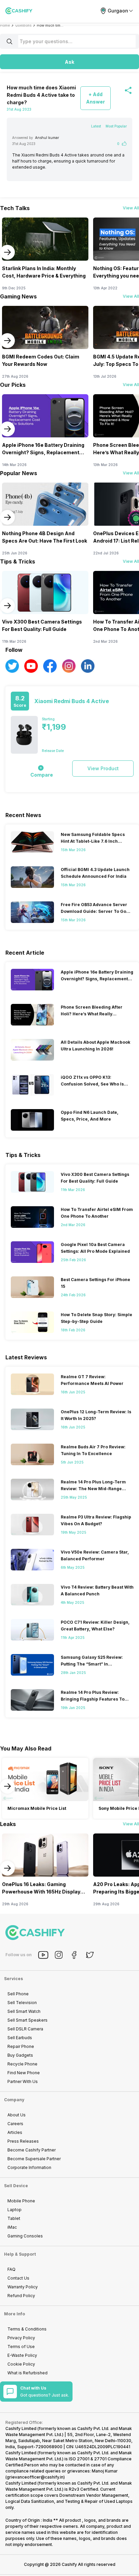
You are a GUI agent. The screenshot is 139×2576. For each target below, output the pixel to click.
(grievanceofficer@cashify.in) (35, 2477)
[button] (69, 62)
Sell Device (16, 2186)
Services (13, 1979)
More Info (15, 2314)
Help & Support (20, 2254)
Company (14, 2100)
